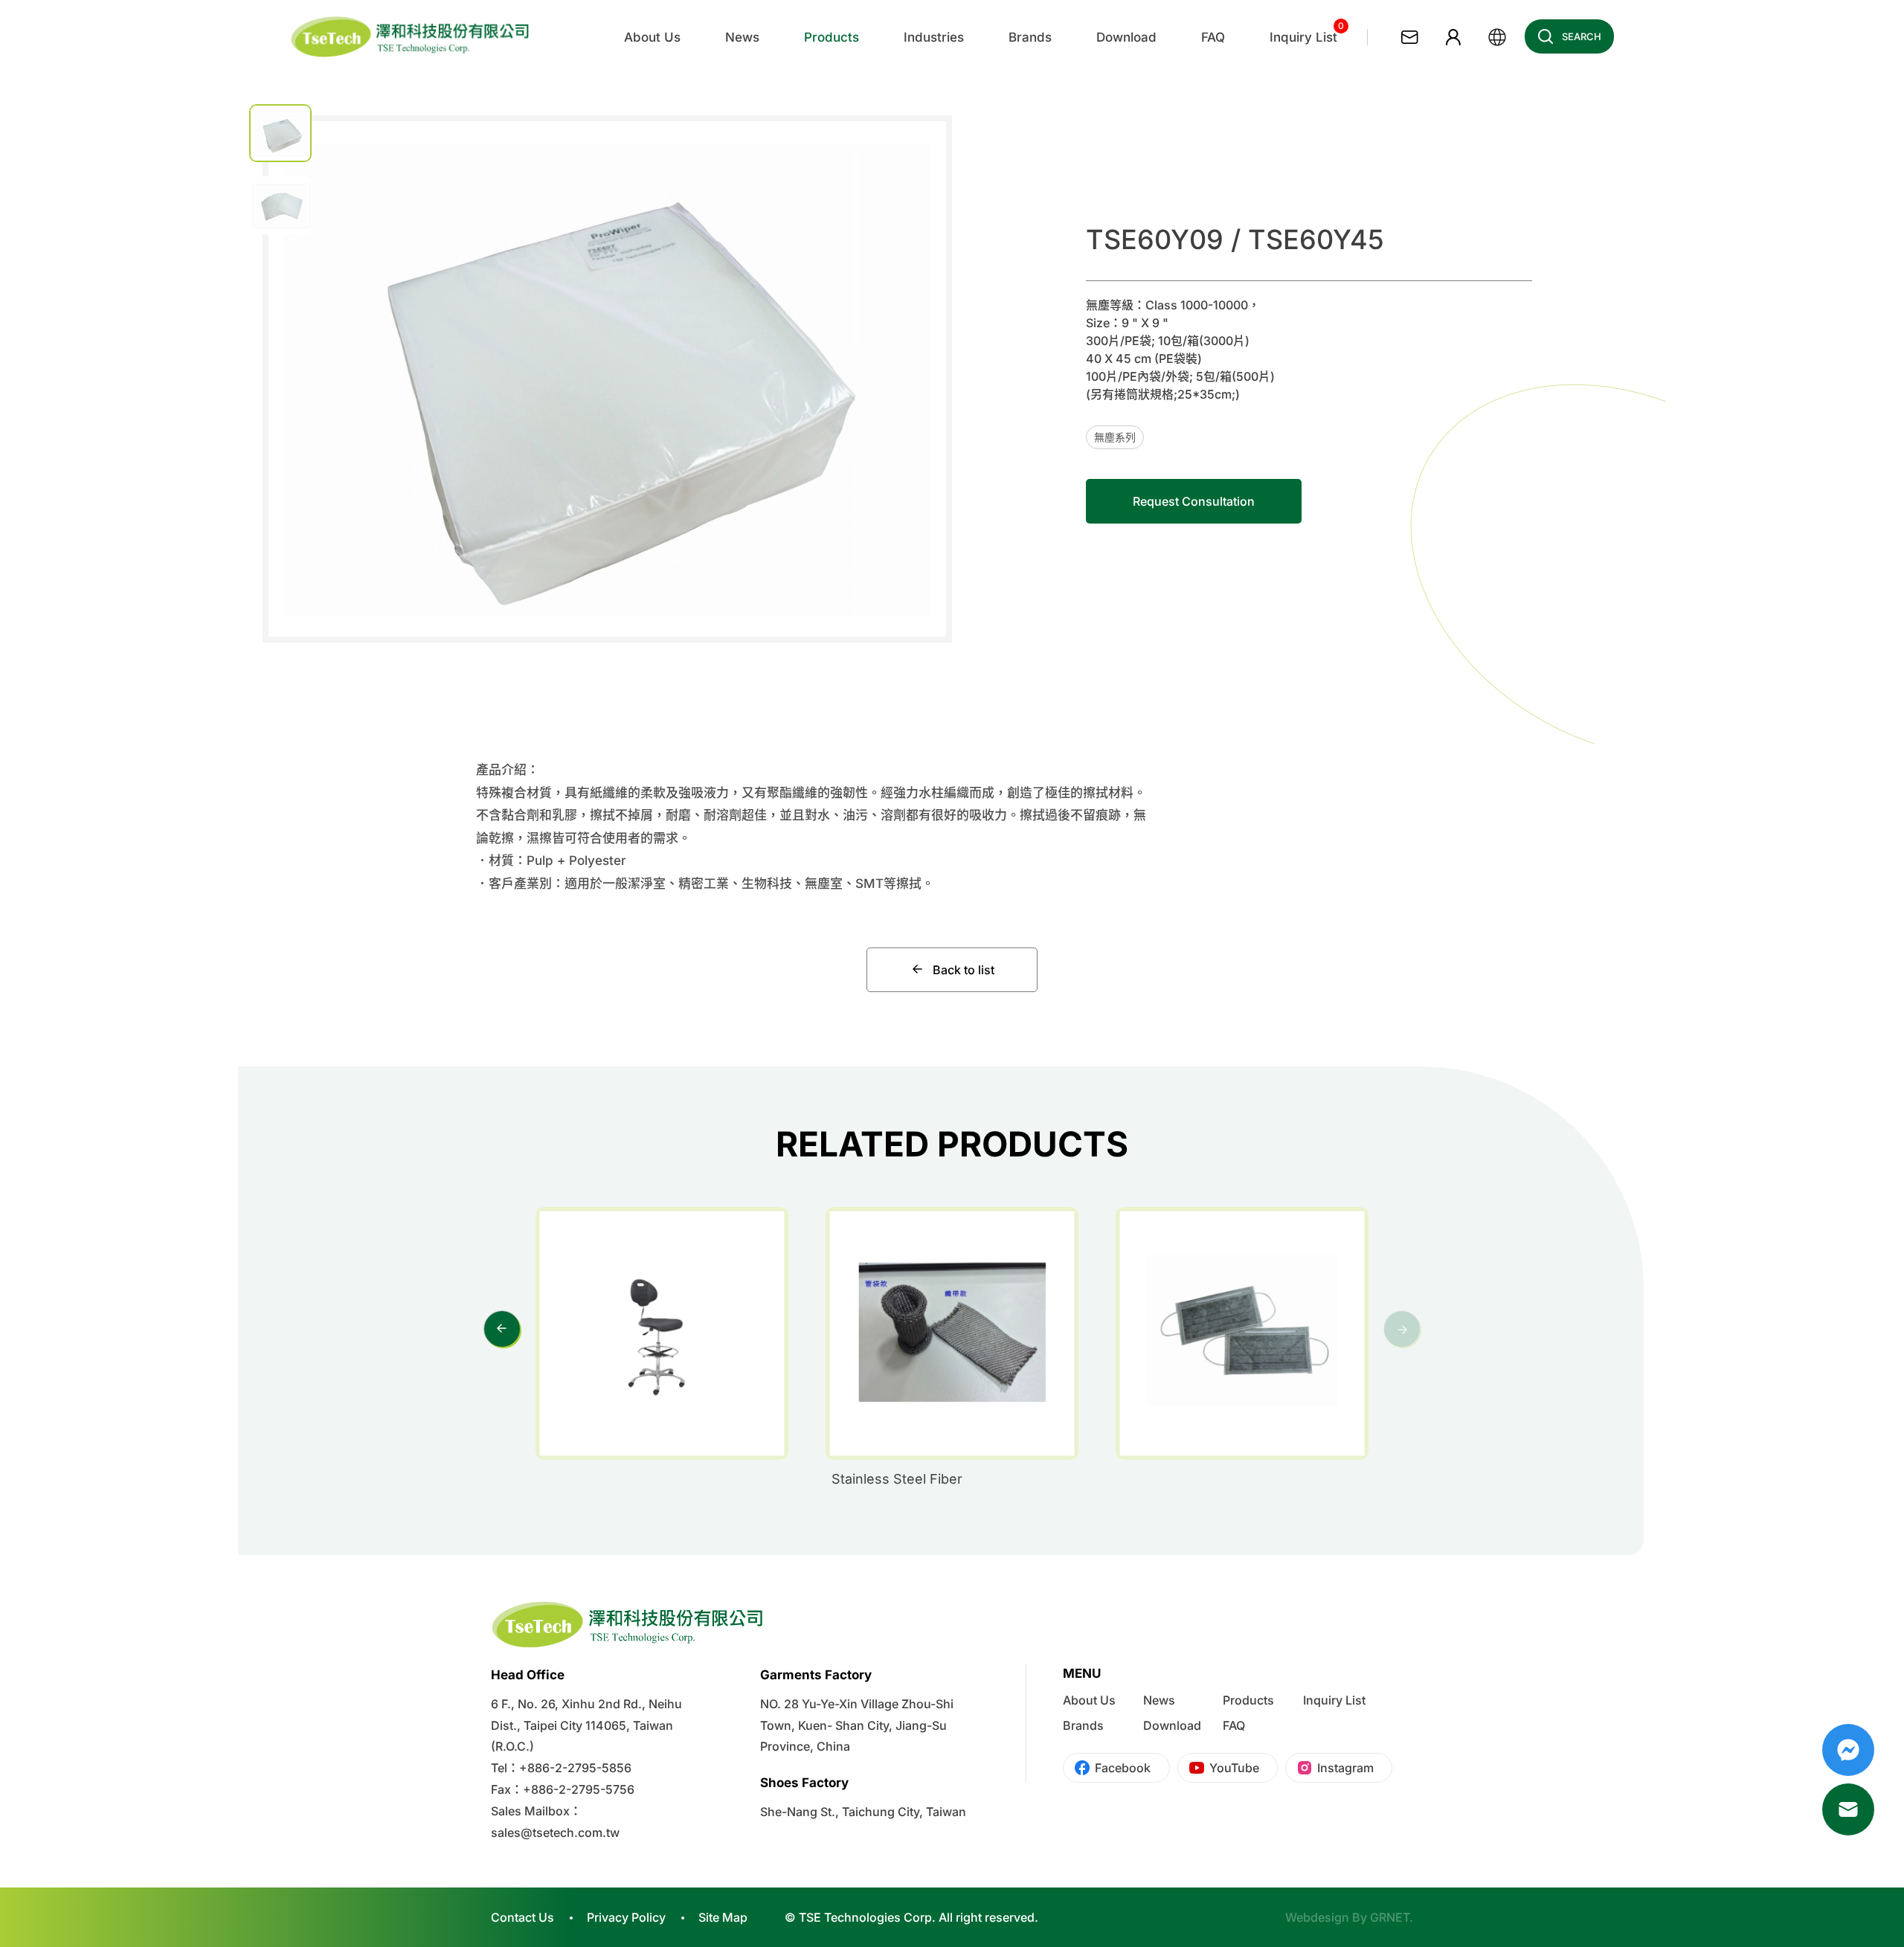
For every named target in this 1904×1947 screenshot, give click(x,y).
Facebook (1123, 1768)
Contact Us (1409, 37)
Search (1582, 36)
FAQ (1234, 1725)
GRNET (1390, 1917)
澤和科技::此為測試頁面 (411, 37)
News (1159, 1700)
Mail (1848, 1809)
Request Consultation (1194, 501)
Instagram (1345, 1768)
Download (1172, 1725)
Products (1248, 1700)
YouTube (1234, 1768)
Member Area (1453, 37)
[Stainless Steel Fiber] (952, 1333)
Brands (1083, 1725)
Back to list (964, 970)
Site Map (723, 1917)
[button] (911, 372)
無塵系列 (1115, 437)
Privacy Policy (626, 1917)
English (1497, 37)
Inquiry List (1334, 1700)
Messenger (1848, 1750)
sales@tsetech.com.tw (555, 1832)
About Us (1089, 1700)
